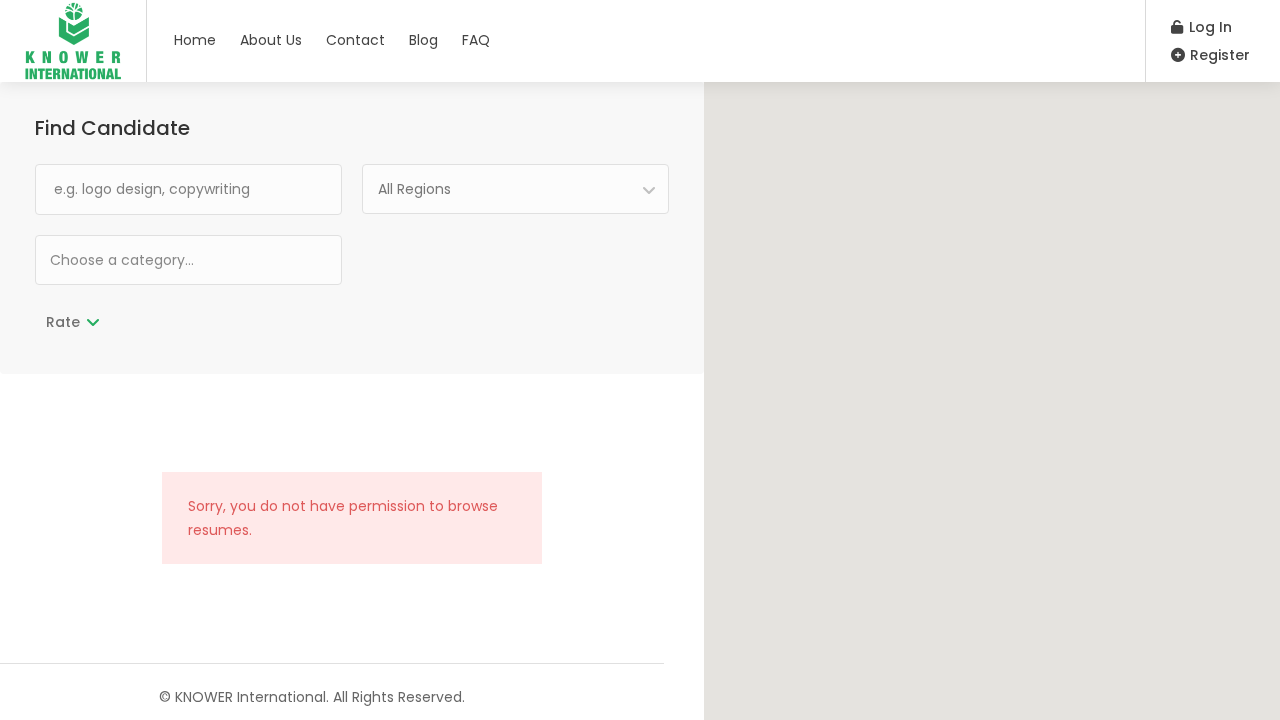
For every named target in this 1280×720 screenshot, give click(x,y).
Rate (63, 322)
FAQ (476, 40)
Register (1218, 55)
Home (195, 40)
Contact (355, 40)
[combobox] (515, 189)
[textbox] (185, 259)
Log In (1208, 27)
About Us (271, 40)
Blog (423, 40)
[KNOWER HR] (73, 74)
